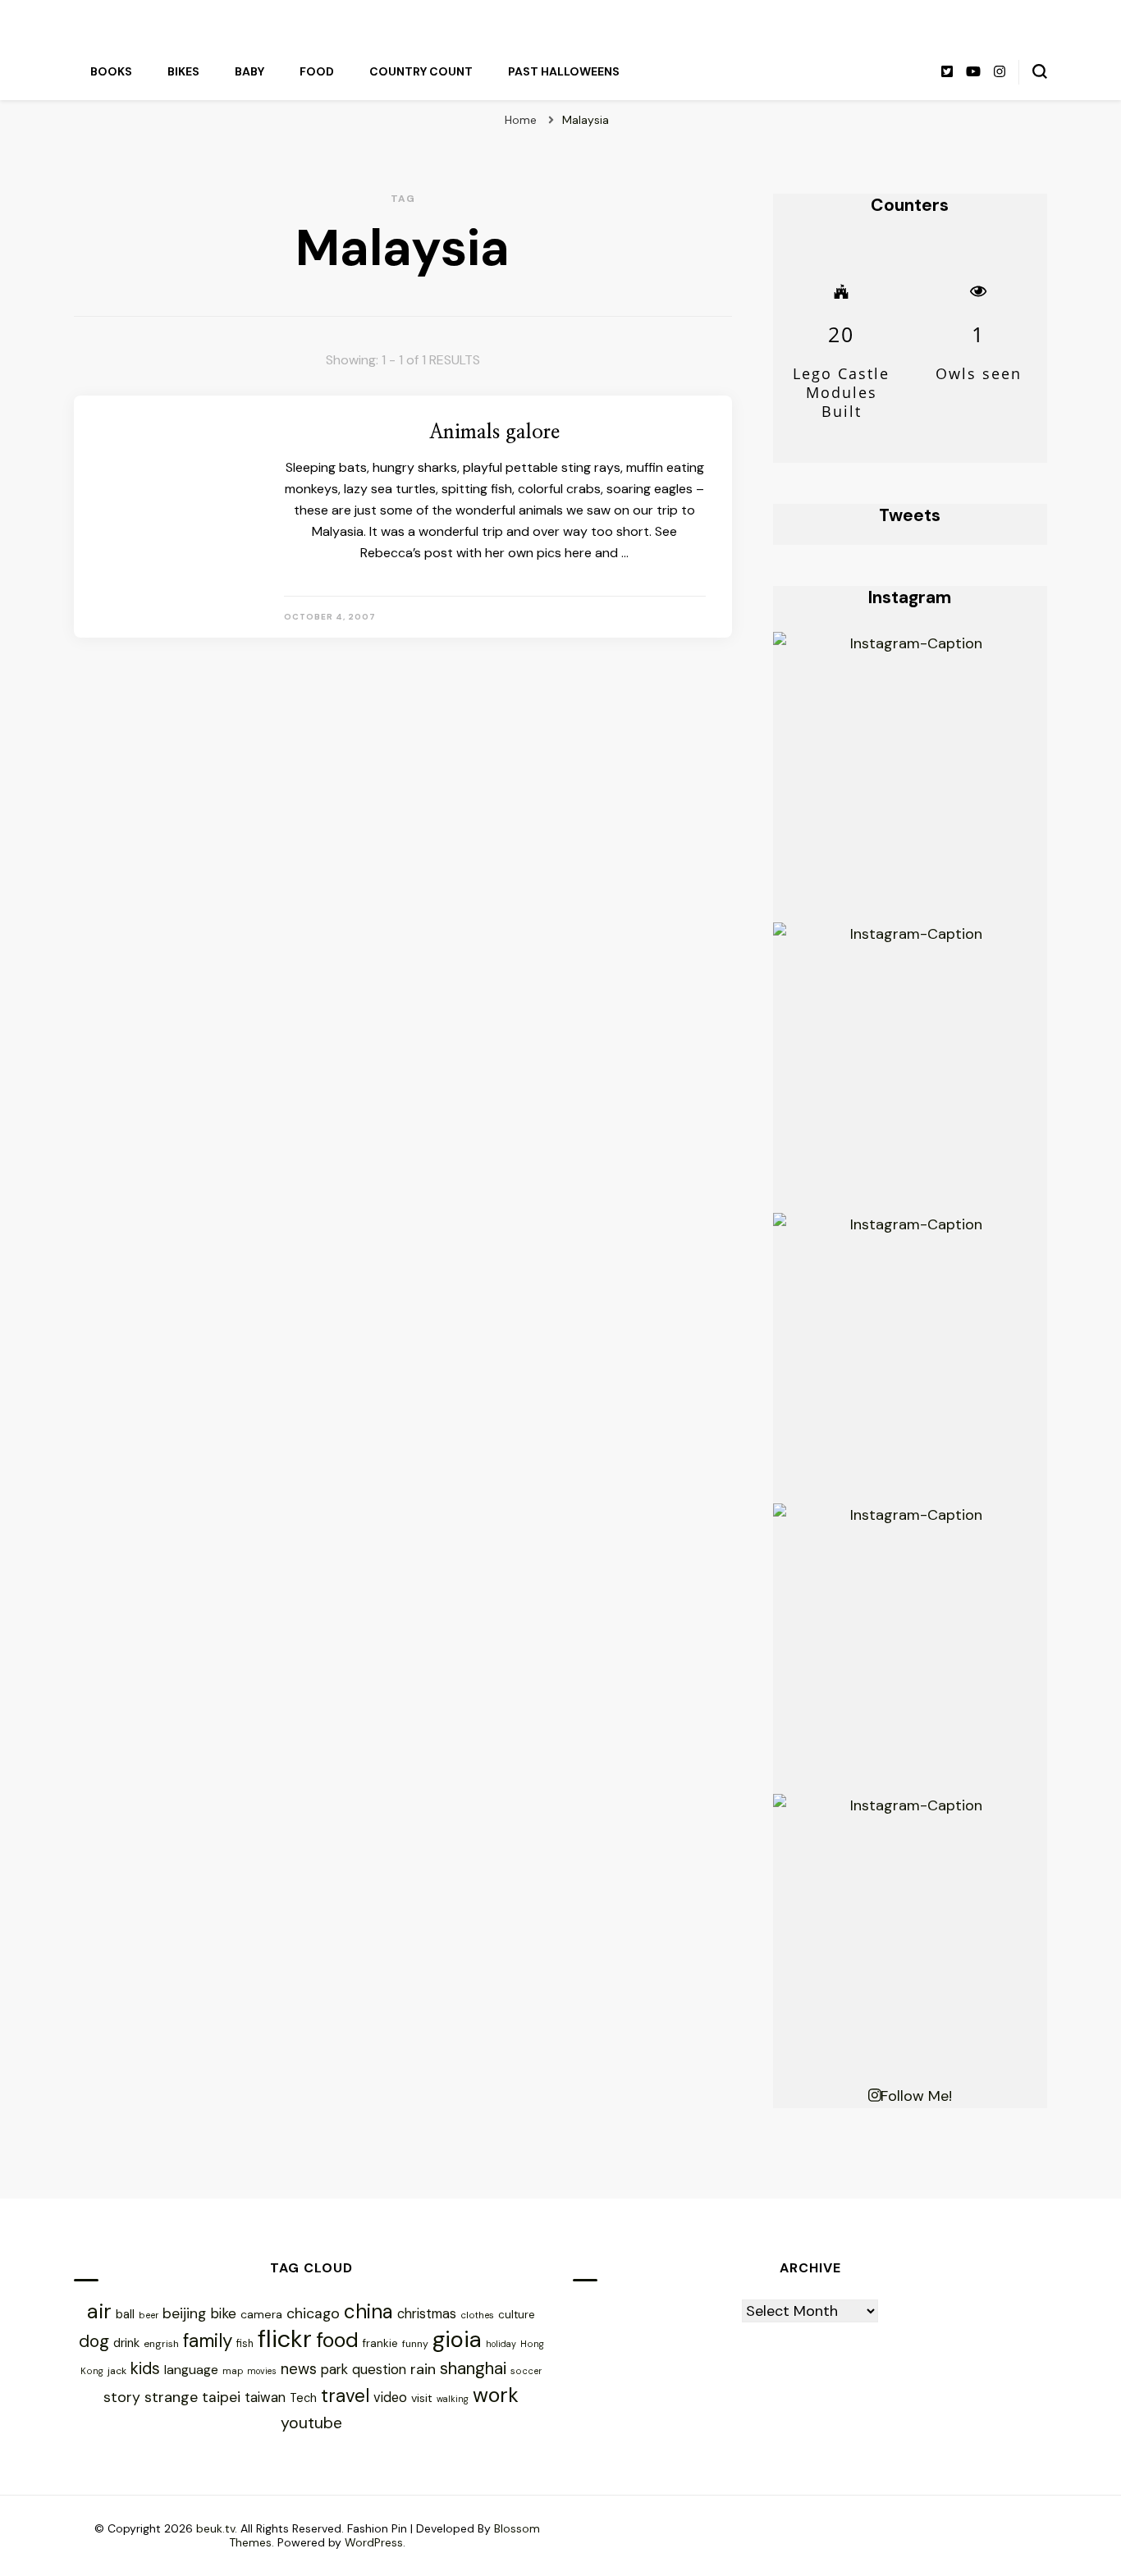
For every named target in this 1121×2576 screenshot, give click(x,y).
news (299, 2369)
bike (223, 2313)
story (122, 2397)
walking (453, 2399)
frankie (380, 2343)
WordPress (374, 2542)
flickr (285, 2339)
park (334, 2369)
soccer (526, 2371)
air (99, 2311)
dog (94, 2341)
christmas (427, 2314)
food (337, 2340)
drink (126, 2343)
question (379, 2369)
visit (422, 2398)
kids (145, 2368)
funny (415, 2344)
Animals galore (494, 432)
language (191, 2370)
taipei (221, 2397)
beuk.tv (215, 2528)
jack (117, 2371)
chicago (313, 2313)
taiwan (265, 2398)
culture (517, 2315)
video (390, 2398)
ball (125, 2314)
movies (262, 2371)
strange (171, 2397)
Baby (249, 71)
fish (245, 2344)
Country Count (421, 71)
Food (317, 71)
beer (149, 2315)
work (496, 2395)
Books (111, 71)
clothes (477, 2315)
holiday (501, 2344)
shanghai (473, 2368)
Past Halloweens (564, 71)
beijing (184, 2313)
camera (261, 2314)
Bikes (183, 71)
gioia (457, 2339)
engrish (161, 2344)
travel (345, 2396)
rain (423, 2369)
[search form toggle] (1040, 71)
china (368, 2311)
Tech (303, 2398)
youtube (311, 2423)
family (208, 2341)
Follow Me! (916, 2096)
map (233, 2371)
